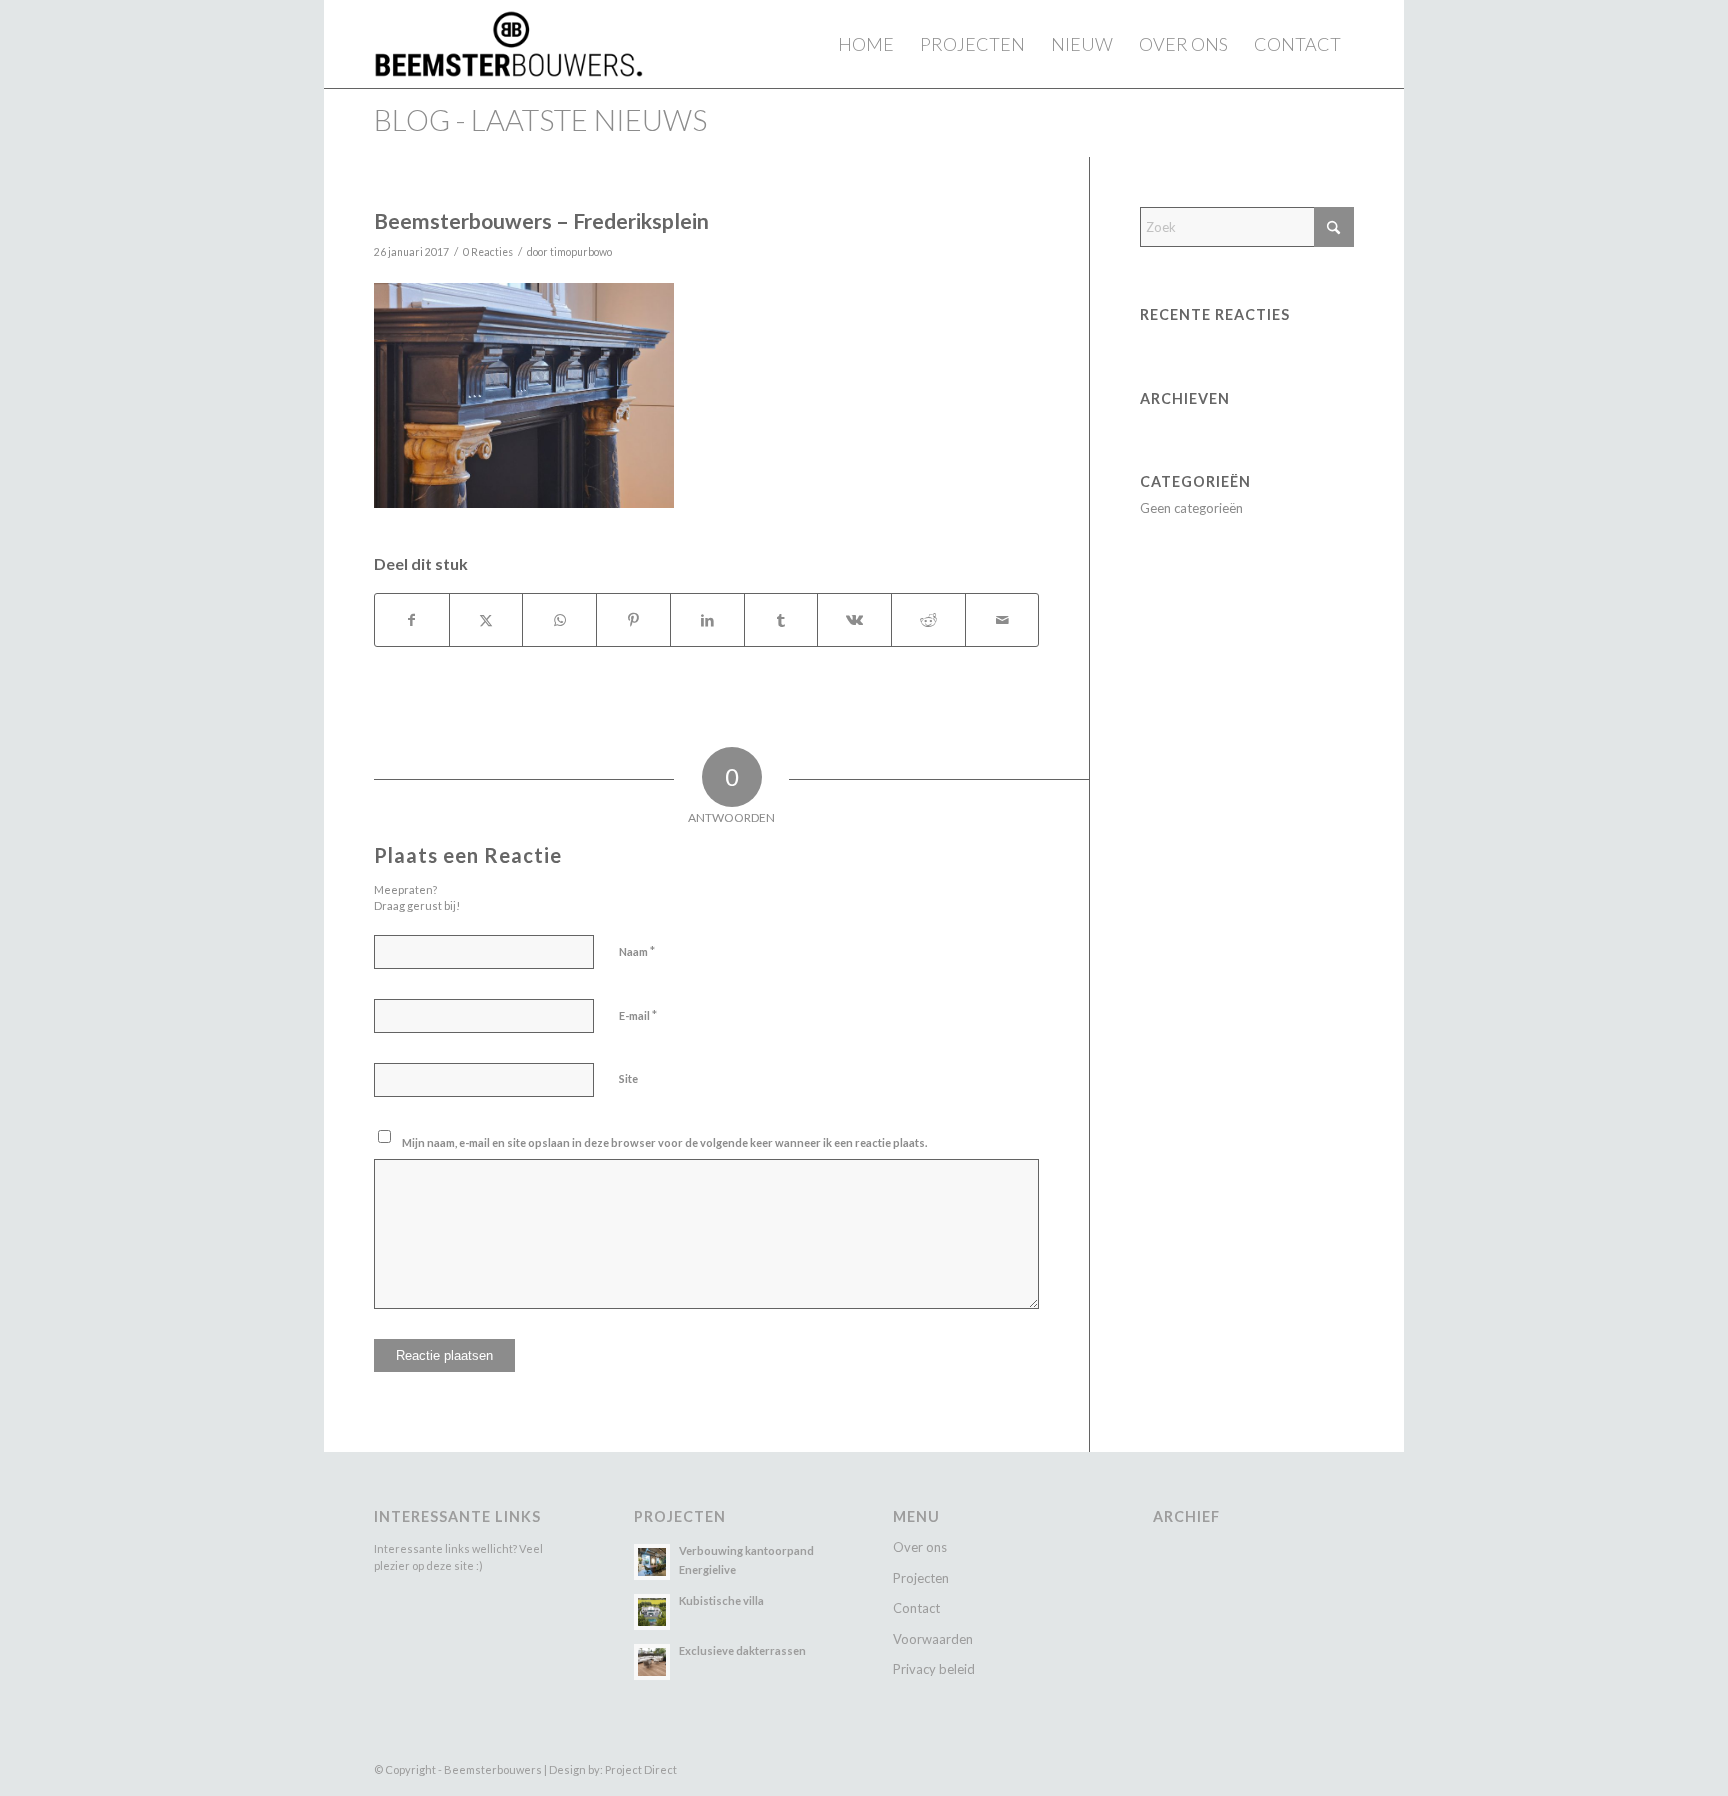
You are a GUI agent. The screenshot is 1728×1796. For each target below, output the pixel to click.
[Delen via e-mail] (1002, 620)
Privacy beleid (934, 1669)
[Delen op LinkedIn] (707, 620)
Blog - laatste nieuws (540, 119)
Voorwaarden (933, 1639)
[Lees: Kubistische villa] (652, 1612)
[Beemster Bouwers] (508, 44)
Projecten (921, 1578)
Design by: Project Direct (613, 1769)
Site (628, 1078)
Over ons (920, 1547)
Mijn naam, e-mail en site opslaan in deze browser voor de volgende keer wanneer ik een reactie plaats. (664, 1142)
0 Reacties (488, 252)
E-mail (638, 1015)
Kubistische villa (721, 1600)
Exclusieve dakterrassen (742, 1650)
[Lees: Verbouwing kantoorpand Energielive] (652, 1562)
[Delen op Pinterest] (633, 620)
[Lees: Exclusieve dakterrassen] (652, 1662)
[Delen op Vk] (854, 620)
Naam (637, 951)
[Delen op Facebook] (412, 620)
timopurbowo (581, 252)
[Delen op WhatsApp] (559, 620)
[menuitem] (866, 44)
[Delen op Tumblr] (781, 620)
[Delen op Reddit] (928, 620)
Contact (916, 1608)
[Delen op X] (486, 620)
